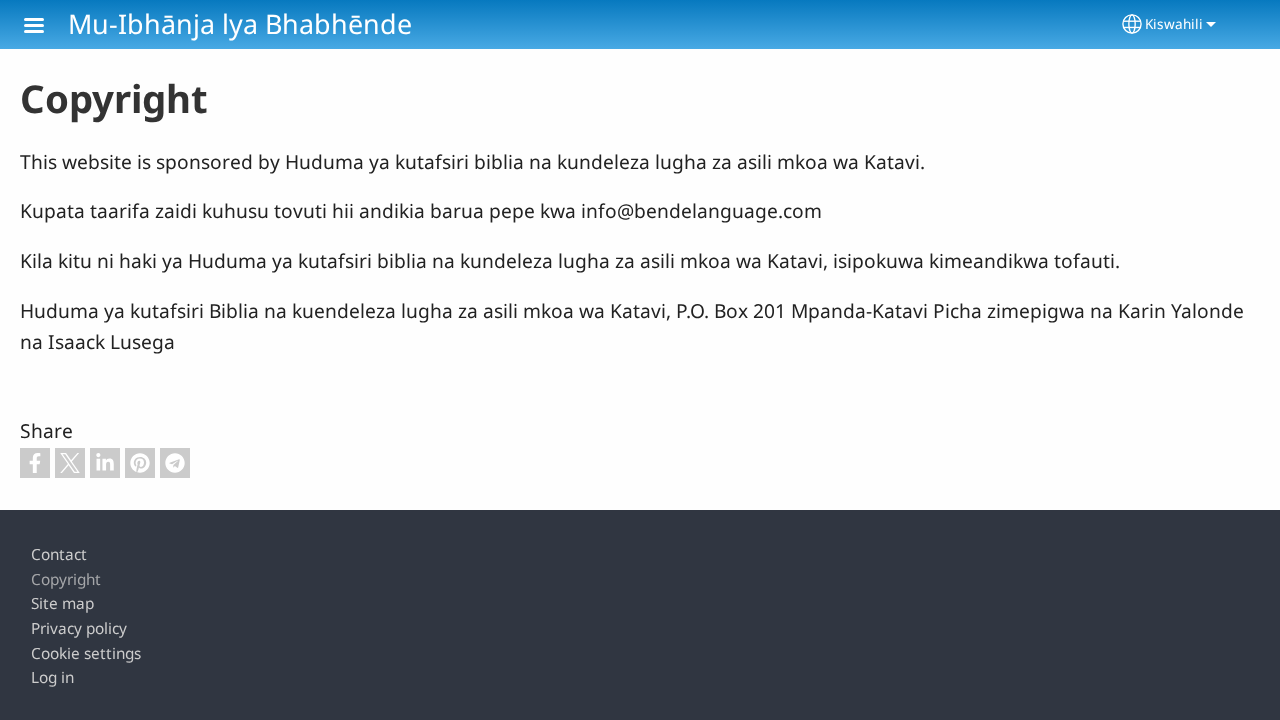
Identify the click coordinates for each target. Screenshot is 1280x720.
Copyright (66, 579)
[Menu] (46, 27)
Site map (62, 603)
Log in (52, 677)
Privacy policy (79, 628)
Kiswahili (1174, 23)
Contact (59, 554)
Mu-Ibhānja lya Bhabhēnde (240, 23)
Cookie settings (86, 653)
